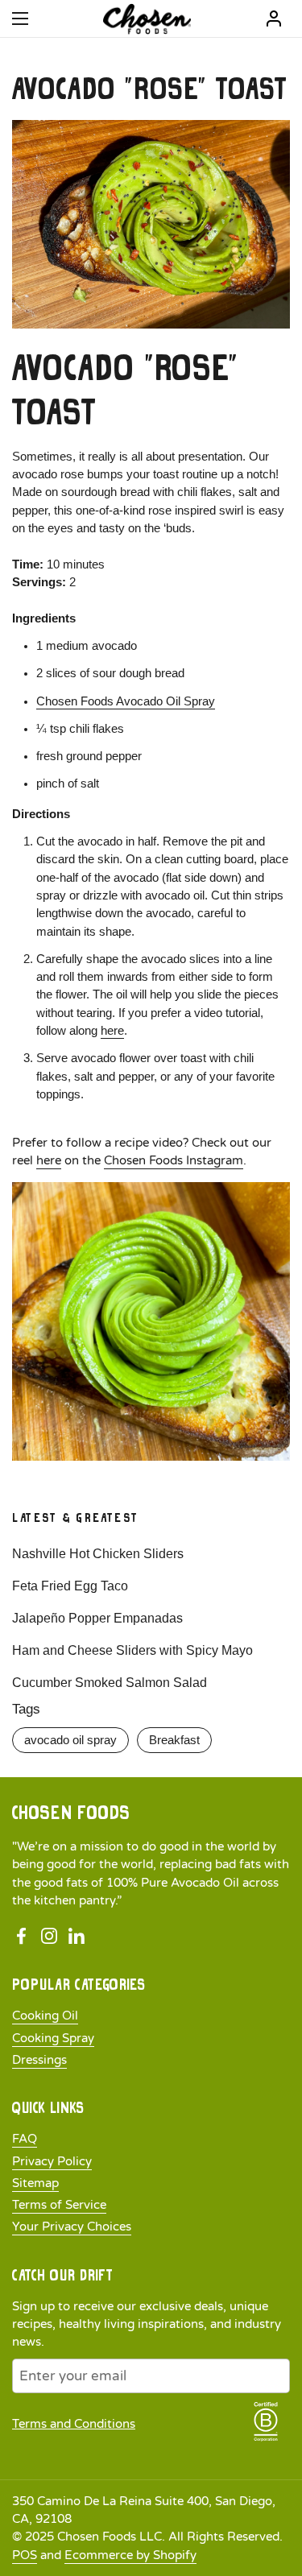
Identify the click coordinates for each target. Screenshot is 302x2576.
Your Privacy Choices (72, 2227)
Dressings (39, 2060)
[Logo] (147, 19)
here (112, 1031)
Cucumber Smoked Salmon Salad (110, 1683)
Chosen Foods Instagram (174, 1160)
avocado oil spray (70, 1740)
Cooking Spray (53, 2038)
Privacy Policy (52, 2161)
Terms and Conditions (74, 2424)
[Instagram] (49, 1936)
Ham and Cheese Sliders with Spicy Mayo (132, 1650)
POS (25, 2555)
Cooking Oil (45, 2016)
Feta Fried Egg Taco (70, 1586)
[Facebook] (22, 1936)
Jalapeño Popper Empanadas (97, 1618)
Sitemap (35, 2183)
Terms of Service (59, 2205)
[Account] (274, 19)
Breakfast (174, 1740)
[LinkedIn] (77, 1936)
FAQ (25, 2139)
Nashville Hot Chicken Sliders (98, 1554)
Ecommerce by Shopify (130, 2555)
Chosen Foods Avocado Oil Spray (126, 701)
